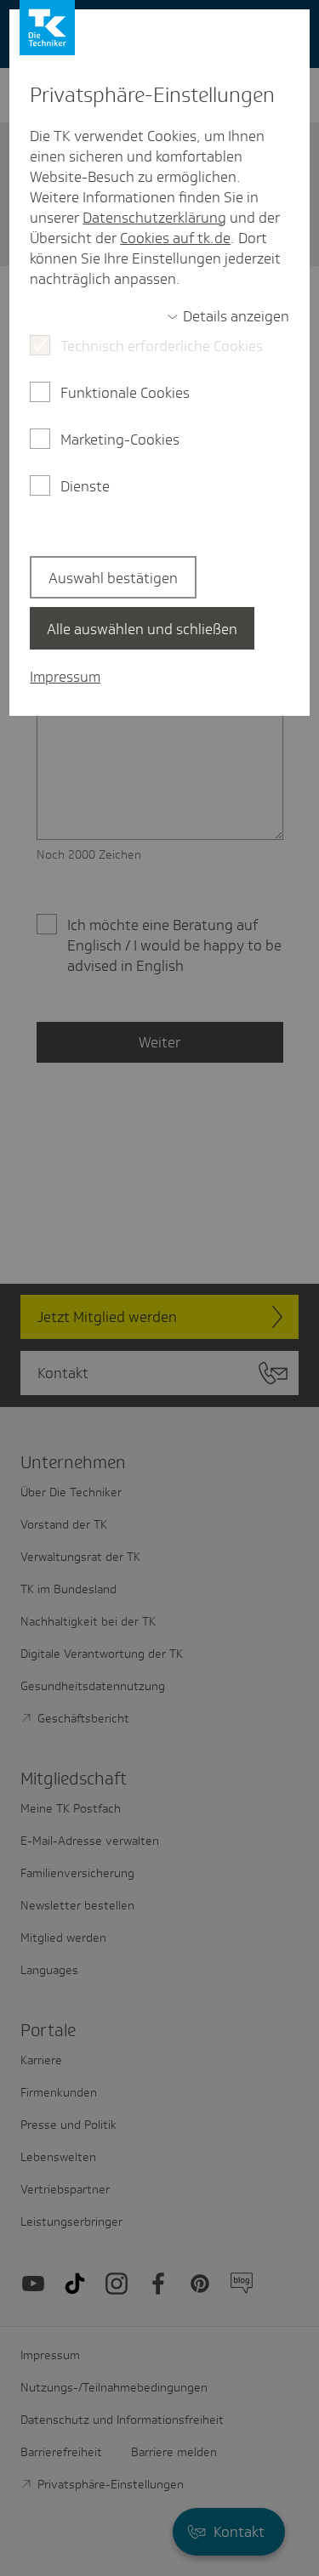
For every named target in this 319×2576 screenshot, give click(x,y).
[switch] (228, 316)
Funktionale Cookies (125, 393)
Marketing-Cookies (120, 440)
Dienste (85, 486)
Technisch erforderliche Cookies (162, 346)
